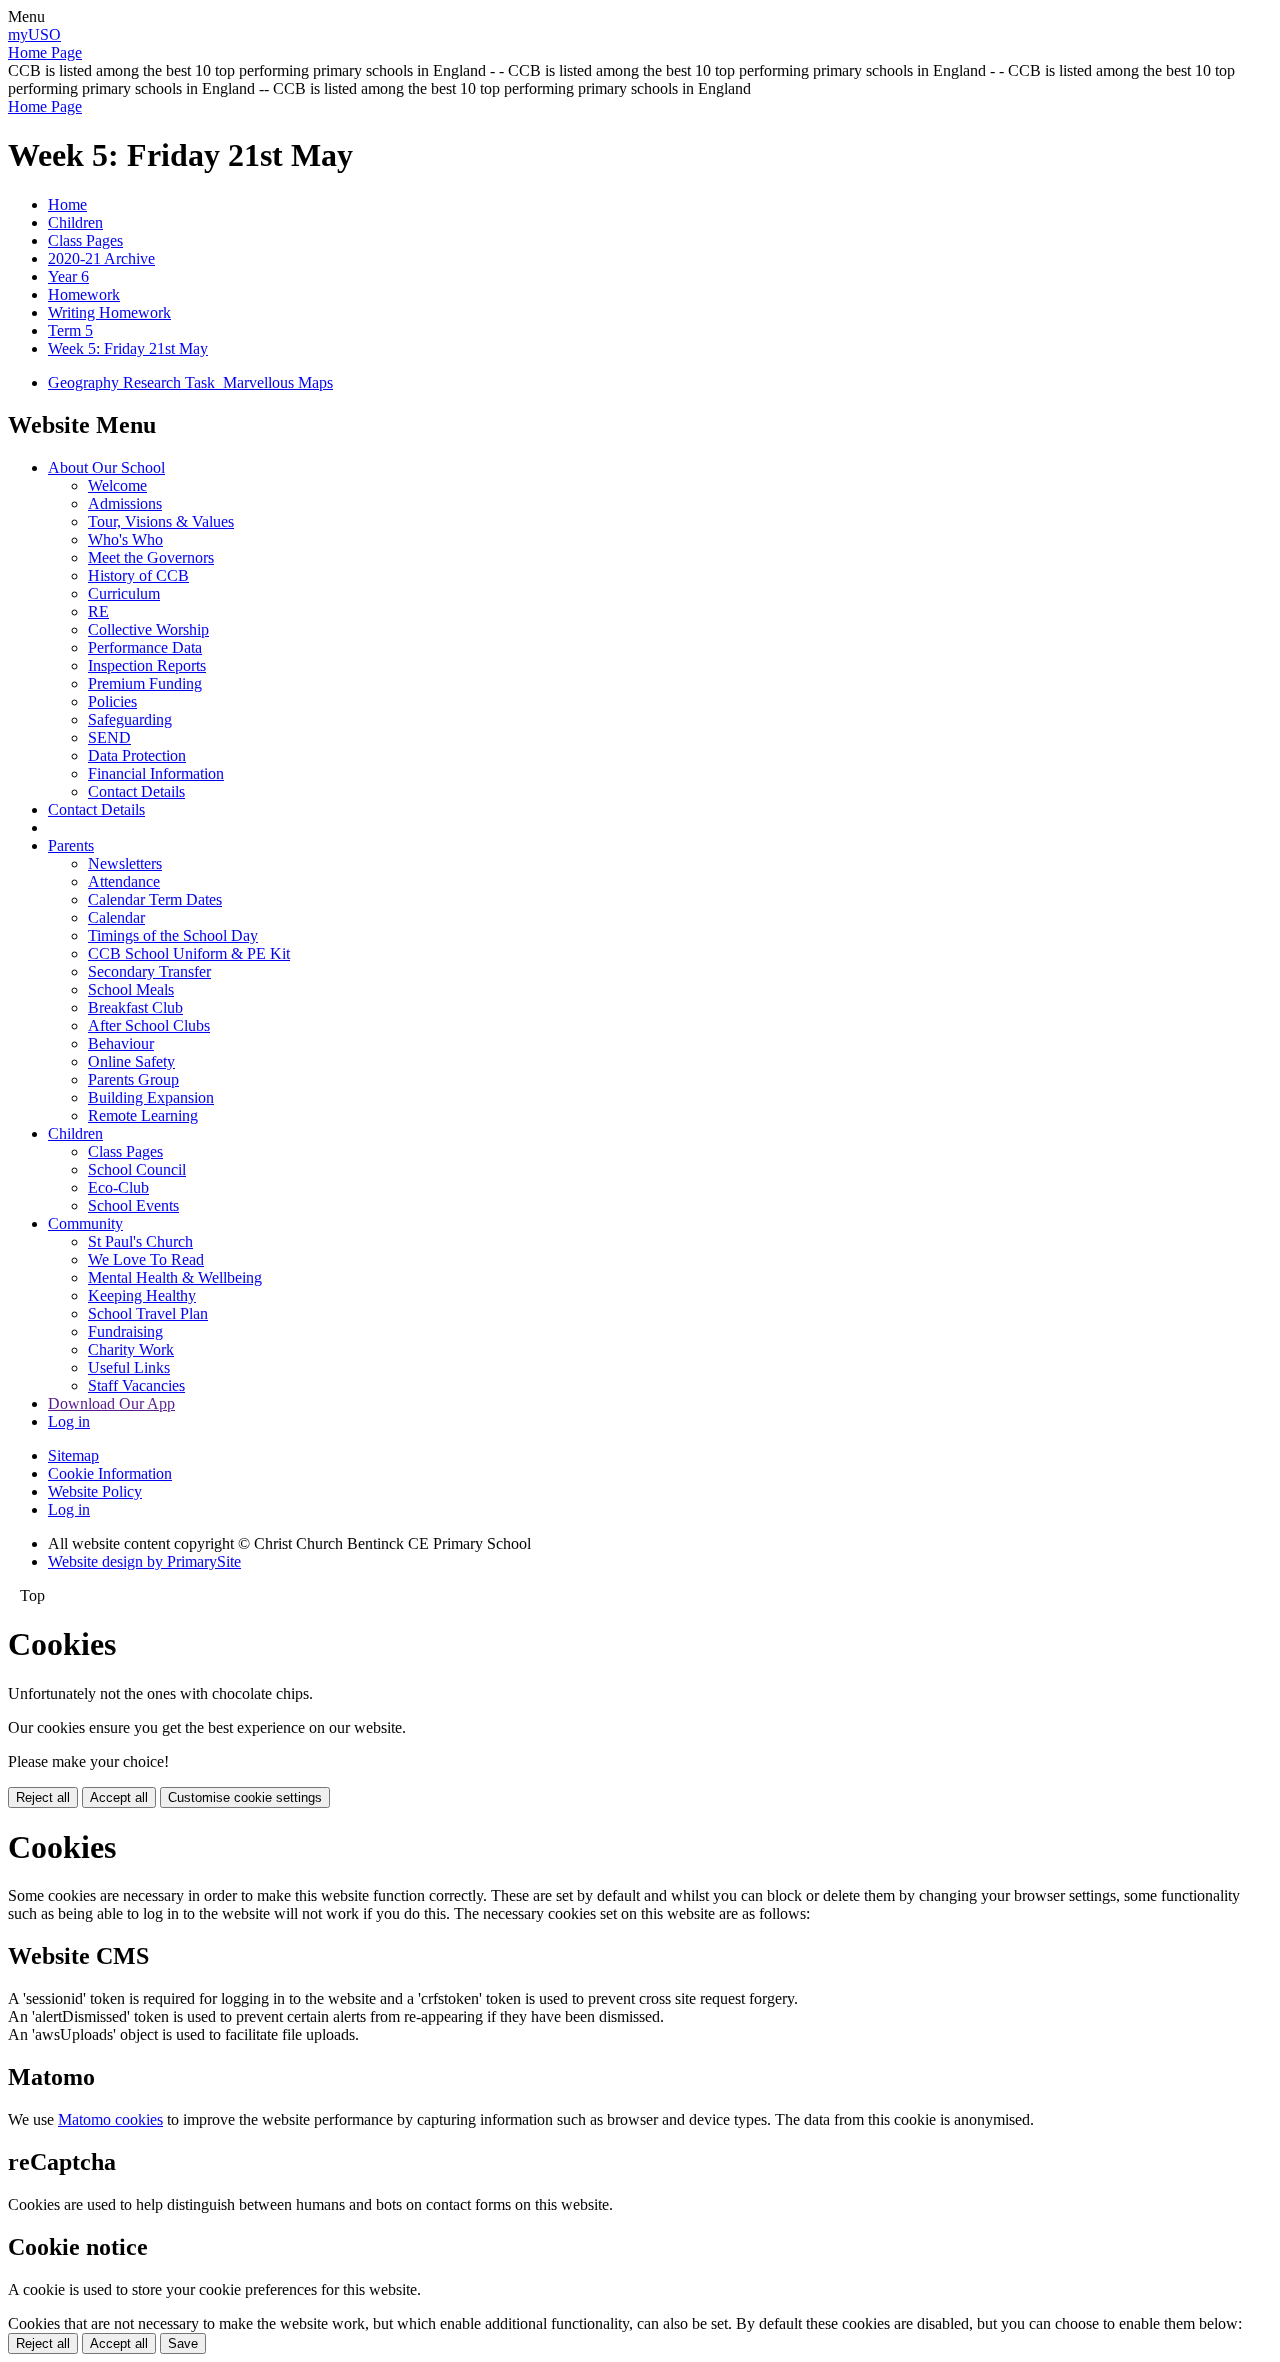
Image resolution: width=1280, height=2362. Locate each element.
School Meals (131, 989)
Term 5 (70, 330)
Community (85, 1223)
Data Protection (137, 755)
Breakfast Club (135, 1007)
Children (75, 222)
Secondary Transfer (149, 971)
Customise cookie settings (245, 1797)
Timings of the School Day (173, 935)
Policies (112, 701)
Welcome (117, 485)
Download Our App (111, 1403)
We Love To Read (146, 1259)
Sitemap (73, 1455)
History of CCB (138, 575)
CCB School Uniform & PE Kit (189, 953)
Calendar (116, 917)
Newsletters (125, 863)
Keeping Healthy (142, 1295)
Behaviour (121, 1043)
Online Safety (131, 1061)
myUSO (34, 34)
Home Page (45, 52)
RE (98, 611)
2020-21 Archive (101, 258)
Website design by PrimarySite (144, 1561)
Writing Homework (109, 312)
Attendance (124, 881)
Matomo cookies (110, 2119)
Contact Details (136, 791)
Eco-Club (118, 1187)
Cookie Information (110, 1473)
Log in (69, 1421)
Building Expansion (151, 1097)
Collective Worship (148, 629)
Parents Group (133, 1079)
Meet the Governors (151, 557)
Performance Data (145, 647)
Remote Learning (143, 1115)
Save (183, 2343)
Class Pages (85, 240)
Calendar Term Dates (155, 899)
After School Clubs (149, 1025)
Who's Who (125, 539)
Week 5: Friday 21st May (128, 348)
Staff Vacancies (136, 1385)
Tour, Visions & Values (161, 521)
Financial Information (156, 773)
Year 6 (68, 276)
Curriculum (124, 593)
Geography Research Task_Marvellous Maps (190, 382)
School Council (137, 1169)
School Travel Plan (148, 1313)
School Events (133, 1205)
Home (67, 204)
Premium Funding (145, 683)
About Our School (106, 467)
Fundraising (125, 1331)
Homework (84, 294)
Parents (71, 845)
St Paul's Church (140, 1241)
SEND (109, 737)
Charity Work (131, 1349)
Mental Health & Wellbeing (175, 1277)
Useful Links (129, 1367)
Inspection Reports (147, 665)
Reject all (43, 1797)
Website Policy (95, 1491)
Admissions (125, 503)
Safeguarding (130, 719)
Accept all (119, 1797)
